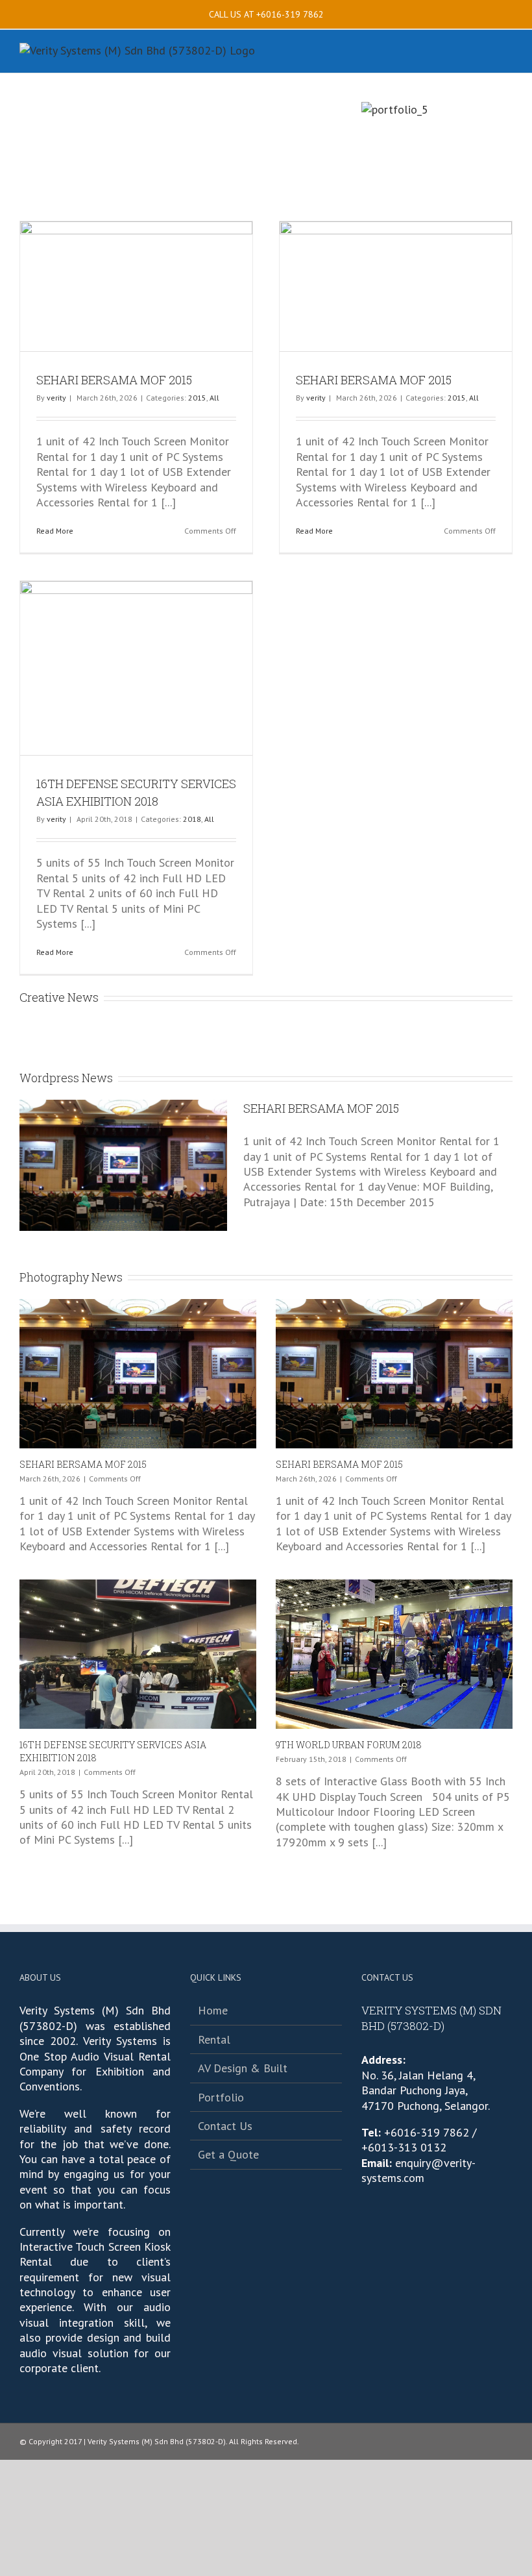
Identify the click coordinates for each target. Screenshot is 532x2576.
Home (213, 2010)
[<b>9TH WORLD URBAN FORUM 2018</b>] (394, 1654)
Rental (214, 2039)
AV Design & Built (243, 2068)
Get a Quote (228, 2154)
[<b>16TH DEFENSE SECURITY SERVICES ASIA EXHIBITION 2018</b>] (138, 1654)
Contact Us (225, 2126)
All (214, 398)
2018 (192, 819)
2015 (197, 398)
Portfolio (221, 2097)
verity (56, 398)
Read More (55, 531)
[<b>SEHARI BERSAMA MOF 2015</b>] (138, 1374)
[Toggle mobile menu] (507, 53)
